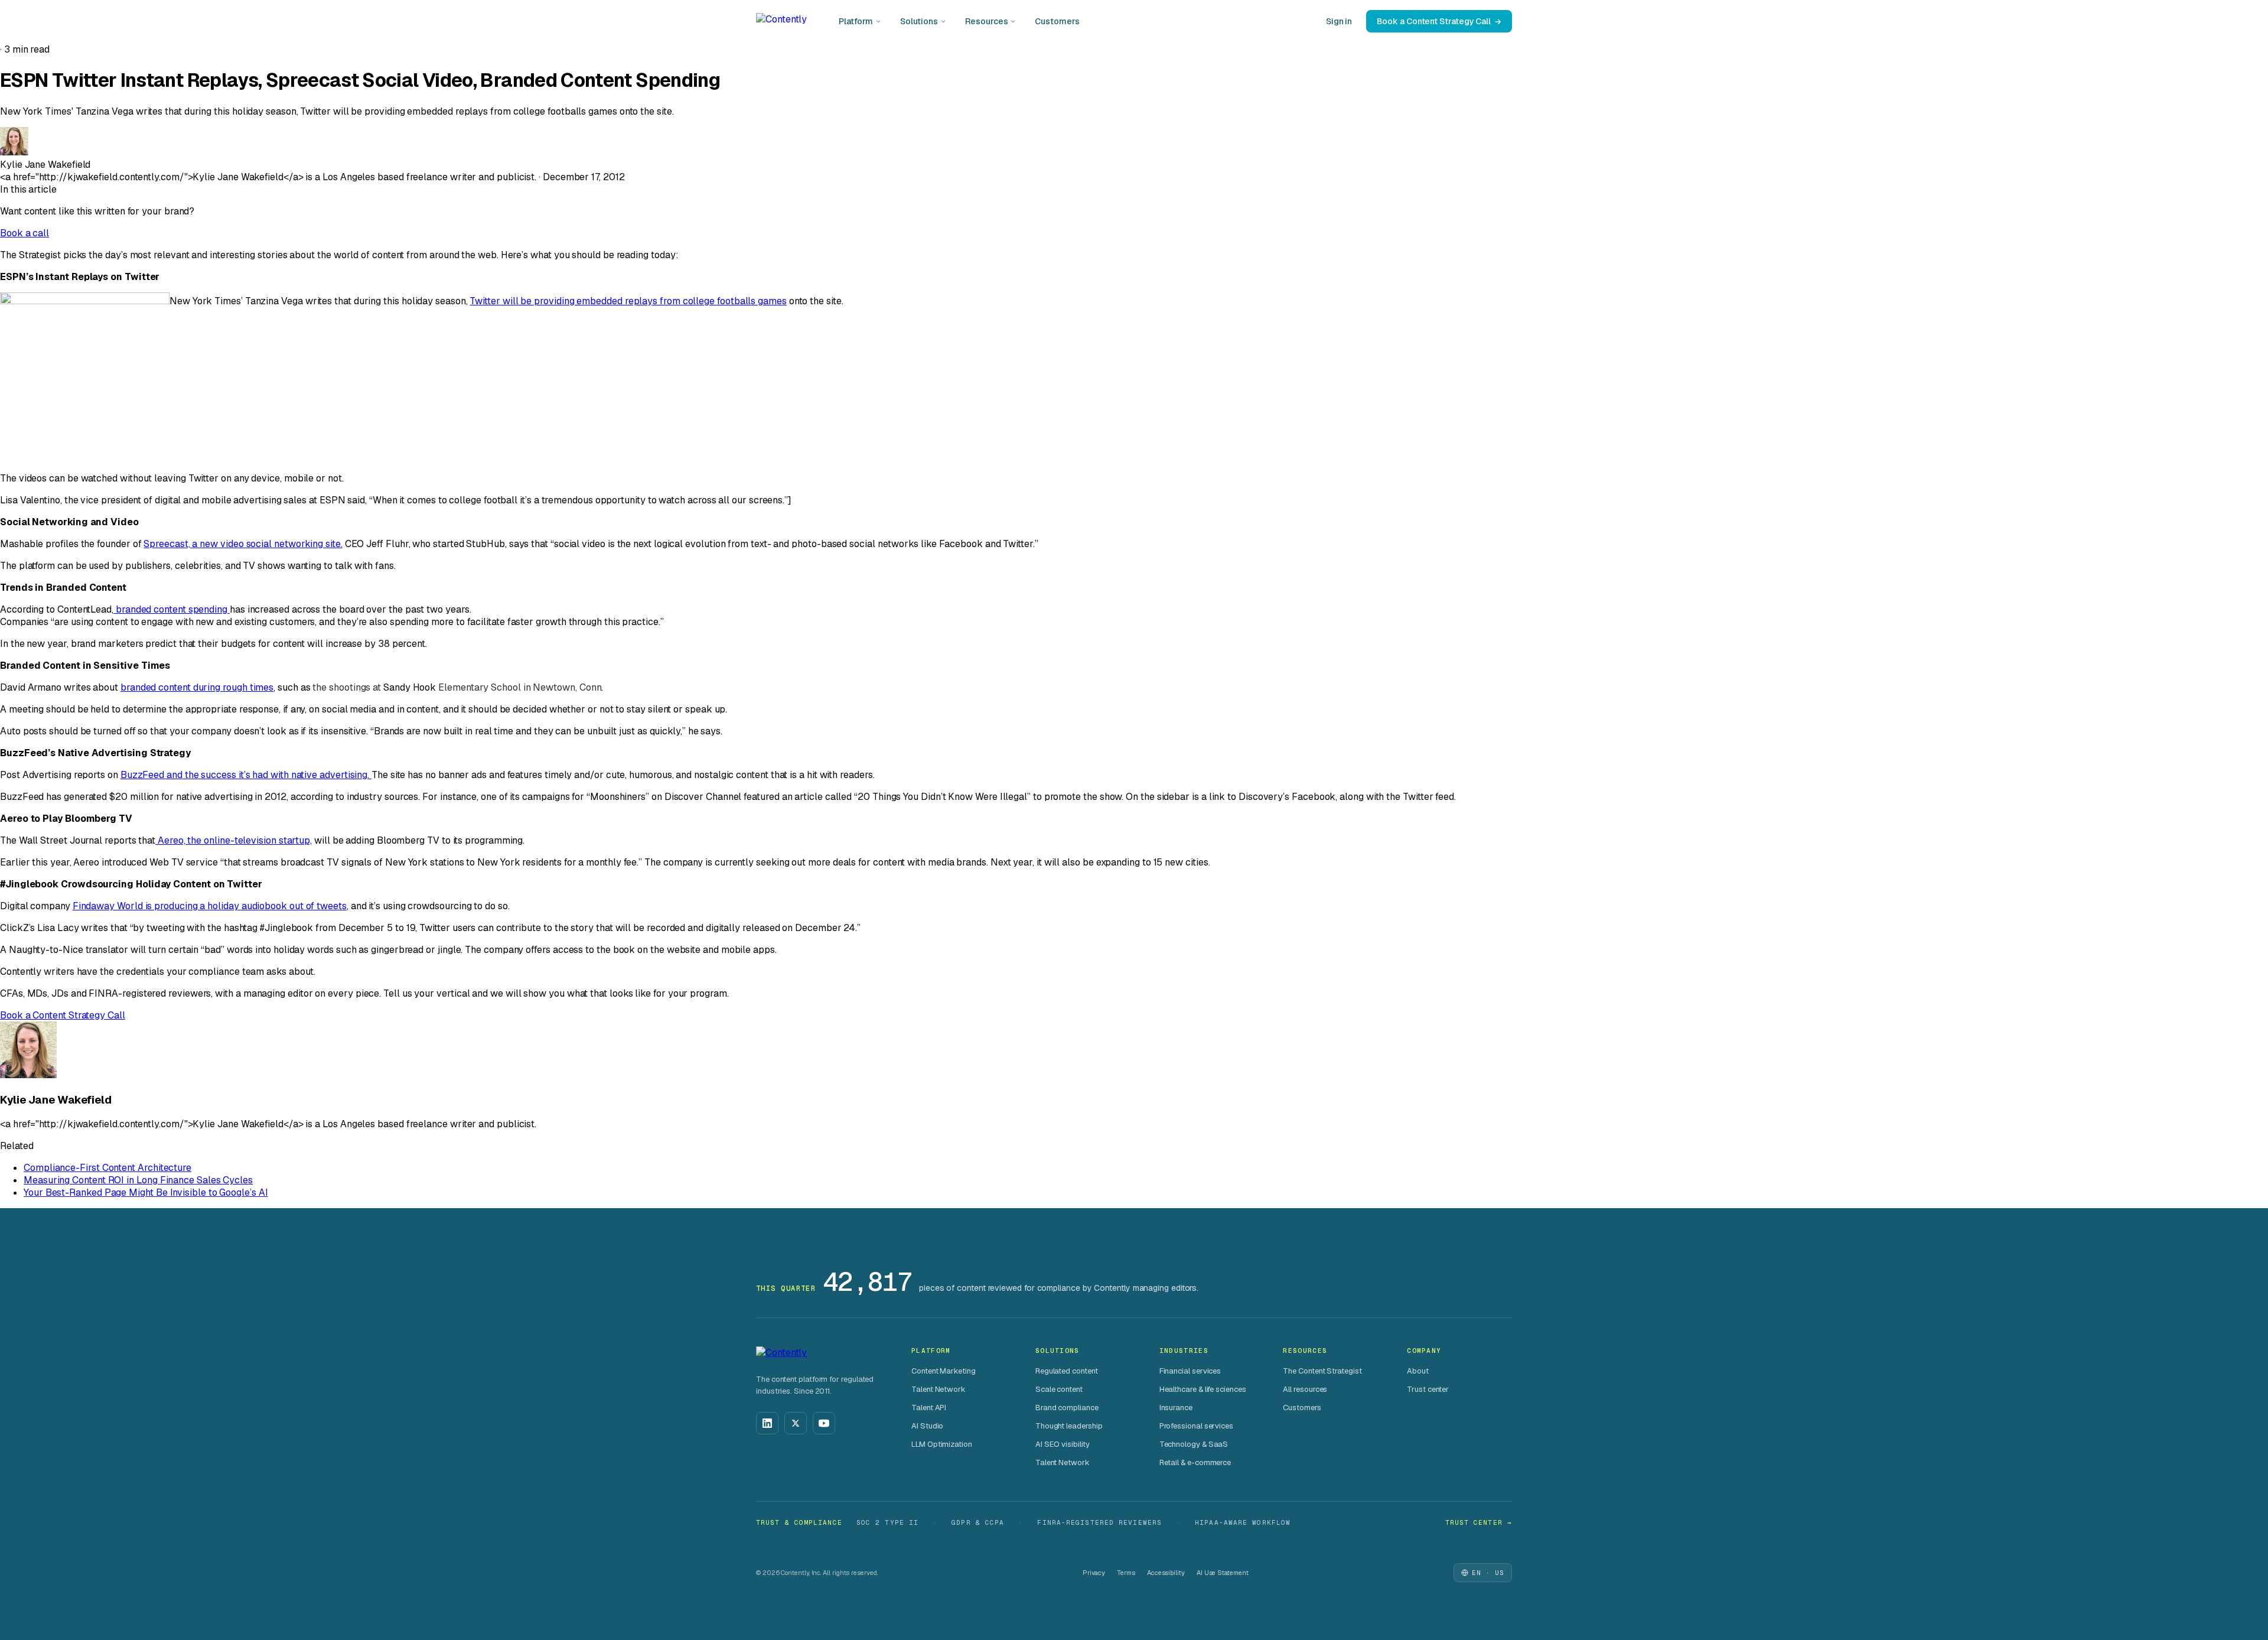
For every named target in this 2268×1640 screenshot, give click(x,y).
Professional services (1196, 1426)
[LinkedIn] (767, 1423)
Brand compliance (1067, 1408)
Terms (1126, 1573)
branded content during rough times (197, 687)
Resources (986, 21)
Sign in (1339, 21)
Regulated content (1067, 1371)
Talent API (929, 1408)
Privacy (1094, 1573)
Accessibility (1166, 1573)
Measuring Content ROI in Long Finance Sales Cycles (138, 1180)
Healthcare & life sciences (1203, 1389)
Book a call (25, 233)
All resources (1305, 1389)
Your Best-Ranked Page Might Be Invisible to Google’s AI (146, 1192)
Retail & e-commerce (1195, 1462)
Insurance (1176, 1408)
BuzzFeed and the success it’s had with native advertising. (246, 775)
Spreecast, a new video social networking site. (243, 544)
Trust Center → (1479, 1522)
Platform (856, 21)
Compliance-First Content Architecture (107, 1168)
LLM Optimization (942, 1444)
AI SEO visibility (1063, 1444)
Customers (1057, 21)
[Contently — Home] (781, 21)
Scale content (1059, 1389)
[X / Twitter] (796, 1423)
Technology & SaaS (1194, 1444)
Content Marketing (944, 1371)
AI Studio (927, 1426)
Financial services (1190, 1371)
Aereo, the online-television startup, (234, 840)
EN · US (1488, 1573)
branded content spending (172, 609)
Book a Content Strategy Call (1434, 21)
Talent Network (939, 1389)
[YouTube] (824, 1423)
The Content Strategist (1322, 1371)
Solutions (919, 21)
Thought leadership (1069, 1426)
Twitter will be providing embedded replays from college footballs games (628, 301)
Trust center (1428, 1389)
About (1418, 1371)
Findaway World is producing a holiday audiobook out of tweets (210, 906)
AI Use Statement (1223, 1573)
